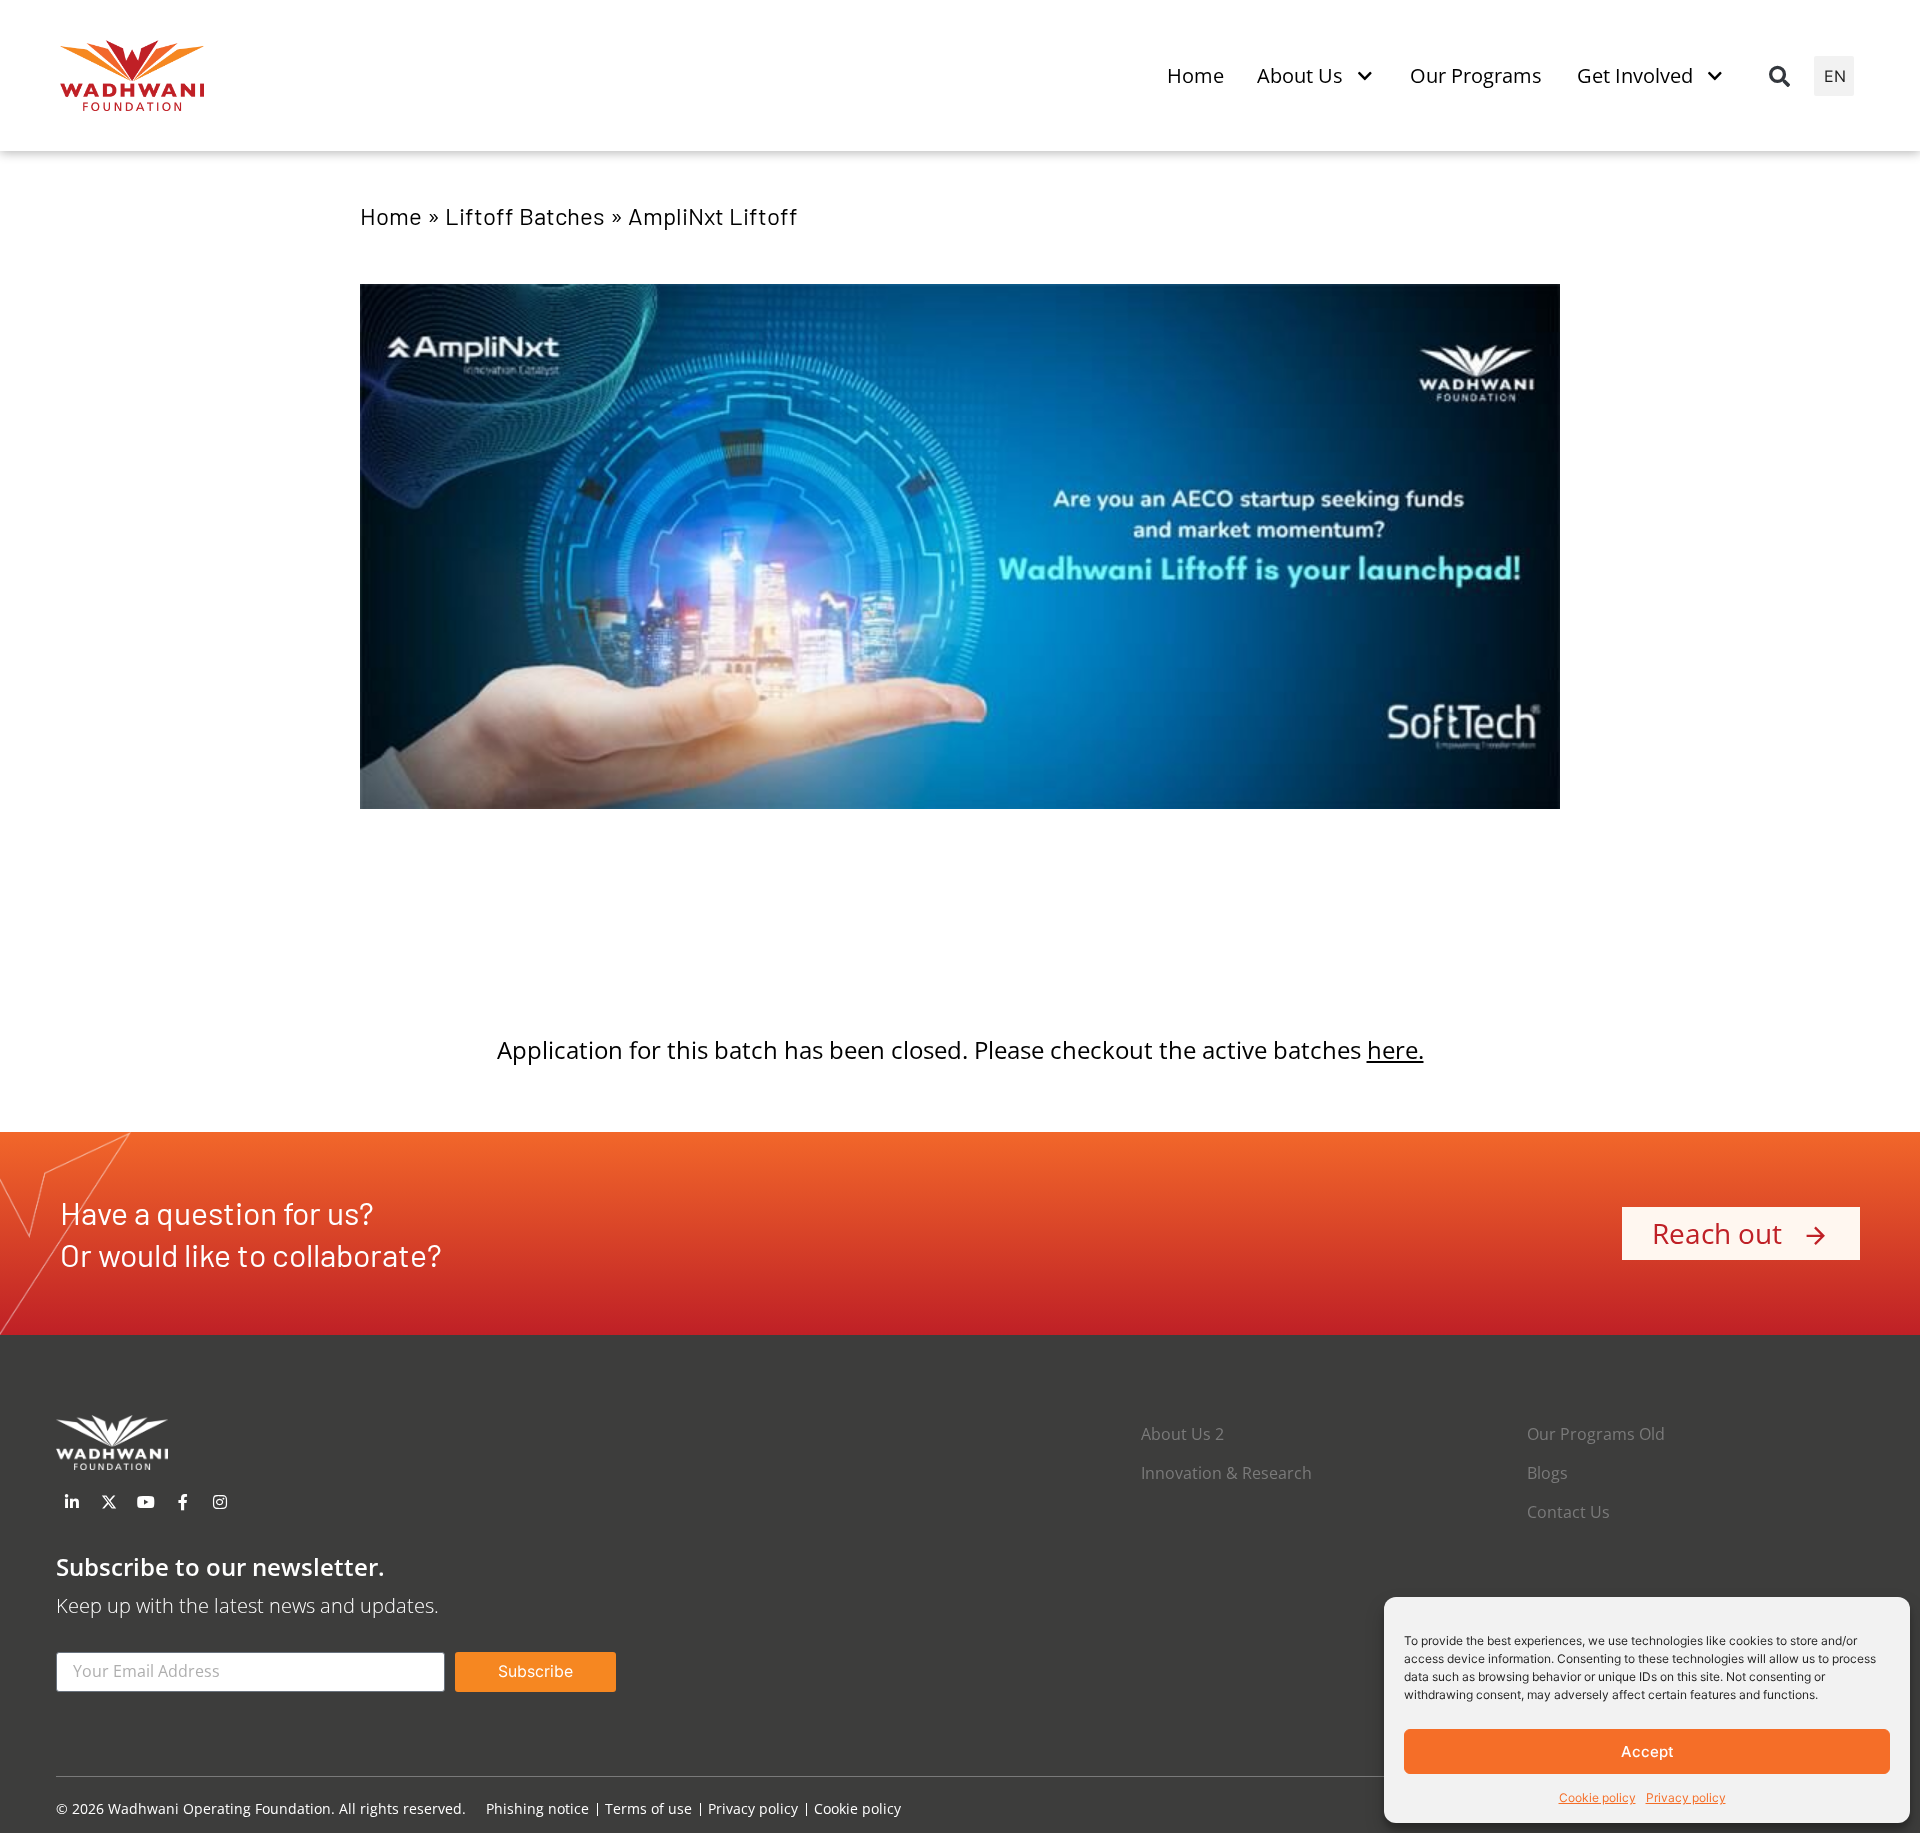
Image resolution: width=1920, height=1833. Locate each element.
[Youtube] (146, 1502)
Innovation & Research (1226, 1473)
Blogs (1547, 1473)
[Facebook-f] (183, 1502)
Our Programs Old (1596, 1434)
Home (391, 215)
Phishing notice (537, 1809)
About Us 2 (1182, 1434)
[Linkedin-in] (72, 1502)
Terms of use (648, 1809)
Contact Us (1568, 1512)
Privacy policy (1686, 1797)
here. (1395, 1050)
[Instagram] (220, 1502)
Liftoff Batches (525, 215)
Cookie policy (1597, 1797)
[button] (1779, 76)
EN (1835, 76)
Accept (1647, 1751)
